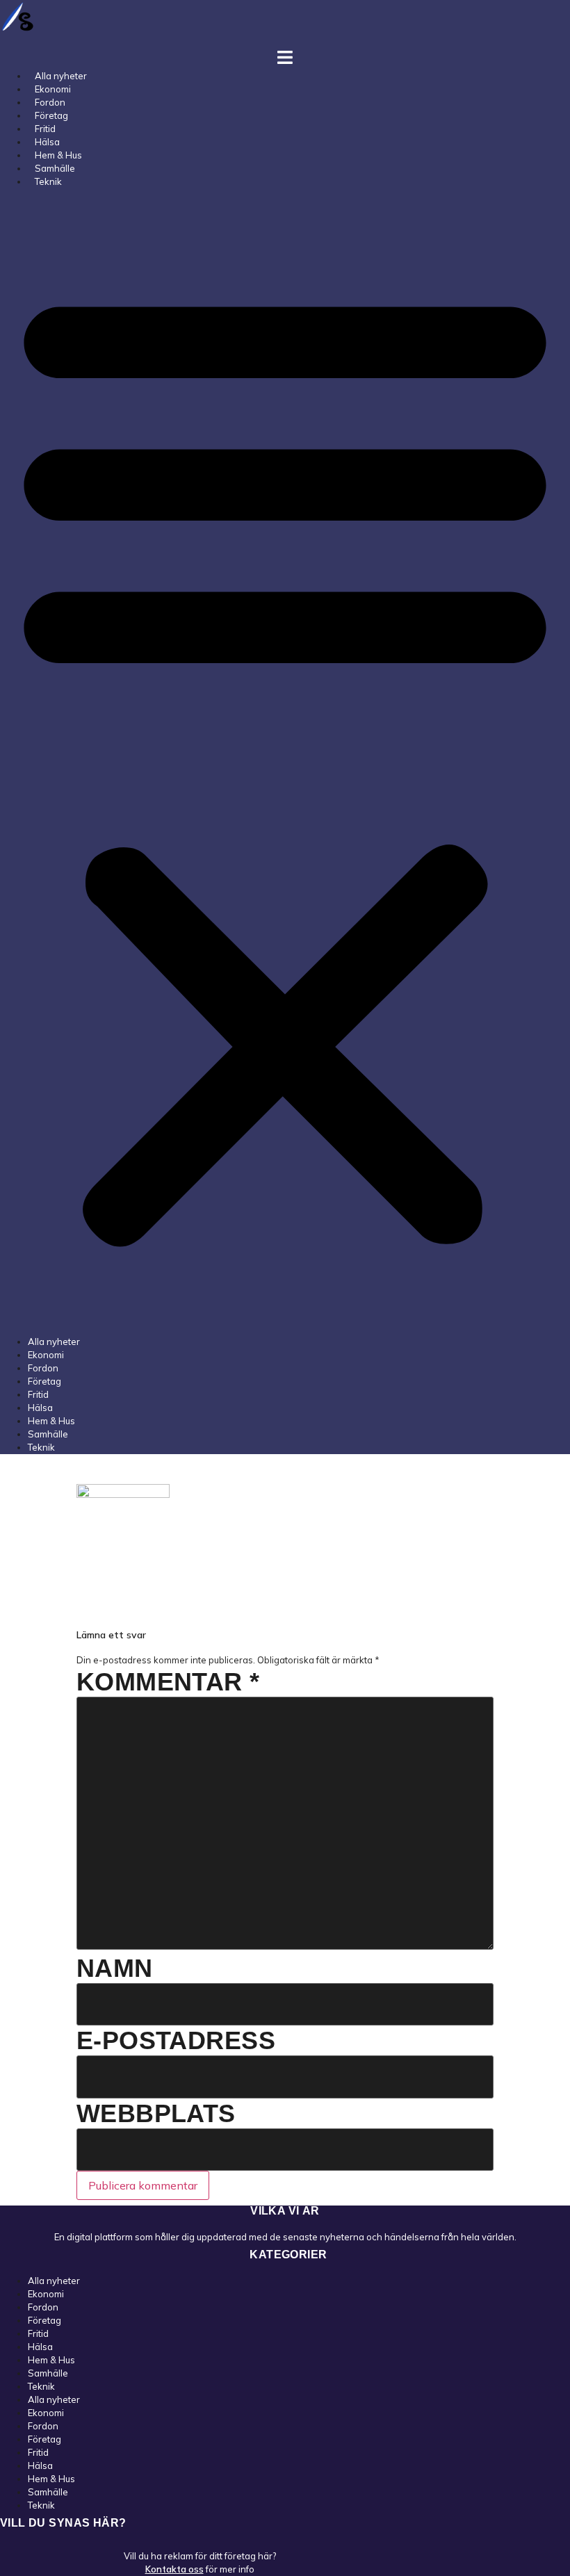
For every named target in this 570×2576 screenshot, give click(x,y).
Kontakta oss (174, 2569)
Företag (44, 1381)
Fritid (38, 1394)
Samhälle (48, 1434)
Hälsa (40, 1408)
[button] (285, 762)
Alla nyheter (54, 1342)
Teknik (48, 181)
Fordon (43, 1368)
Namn (115, 1968)
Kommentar (168, 1682)
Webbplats (156, 2113)
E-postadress (176, 2040)
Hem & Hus (51, 1421)
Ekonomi (46, 1355)
